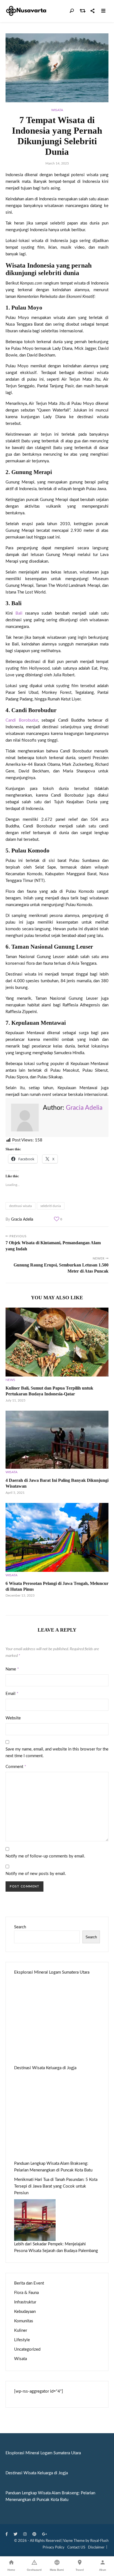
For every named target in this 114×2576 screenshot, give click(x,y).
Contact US (76, 2548)
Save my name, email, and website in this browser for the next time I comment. (57, 1753)
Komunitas (24, 2321)
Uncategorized (27, 2349)
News (10, 1380)
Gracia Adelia (84, 1108)
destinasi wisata (20, 1206)
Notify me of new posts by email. (36, 1874)
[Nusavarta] (26, 11)
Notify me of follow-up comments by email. (45, 1856)
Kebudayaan (25, 2312)
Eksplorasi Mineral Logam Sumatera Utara (52, 1972)
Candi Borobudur (22, 720)
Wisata (57, 110)
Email (12, 1694)
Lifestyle (22, 2340)
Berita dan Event (29, 2283)
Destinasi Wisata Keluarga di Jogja (45, 2068)
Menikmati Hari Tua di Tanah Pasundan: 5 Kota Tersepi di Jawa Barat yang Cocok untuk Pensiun (56, 2186)
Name (12, 1669)
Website (13, 1718)
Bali (19, 613)
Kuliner (21, 2331)
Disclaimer (96, 2548)
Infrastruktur (25, 2302)
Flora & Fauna (26, 2293)
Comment (16, 1767)
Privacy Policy (54, 2548)
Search (20, 1927)
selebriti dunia (51, 1206)
